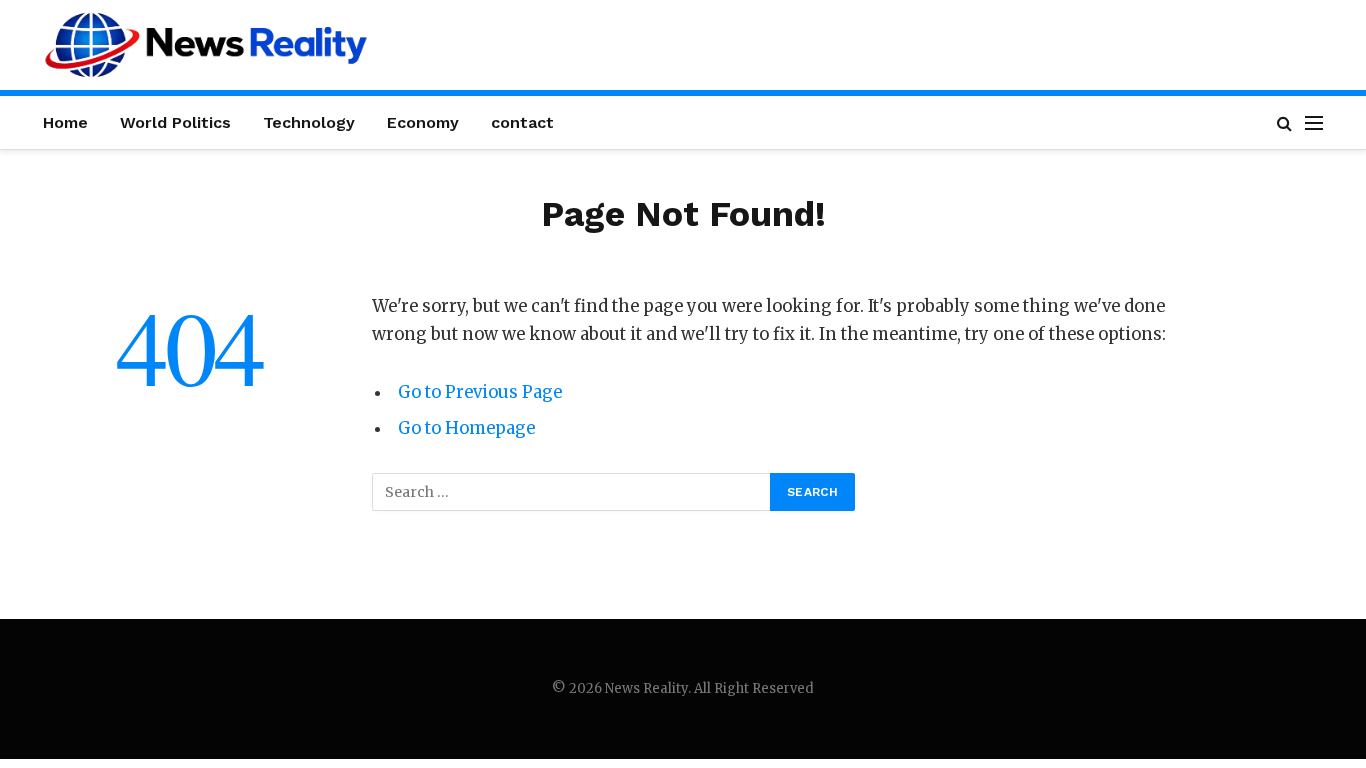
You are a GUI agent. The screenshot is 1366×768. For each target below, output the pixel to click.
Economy (423, 122)
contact (522, 122)
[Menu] (1314, 122)
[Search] (1284, 122)
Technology (309, 122)
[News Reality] (206, 45)
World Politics (175, 122)
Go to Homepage (466, 428)
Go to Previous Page (480, 392)
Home (65, 122)
